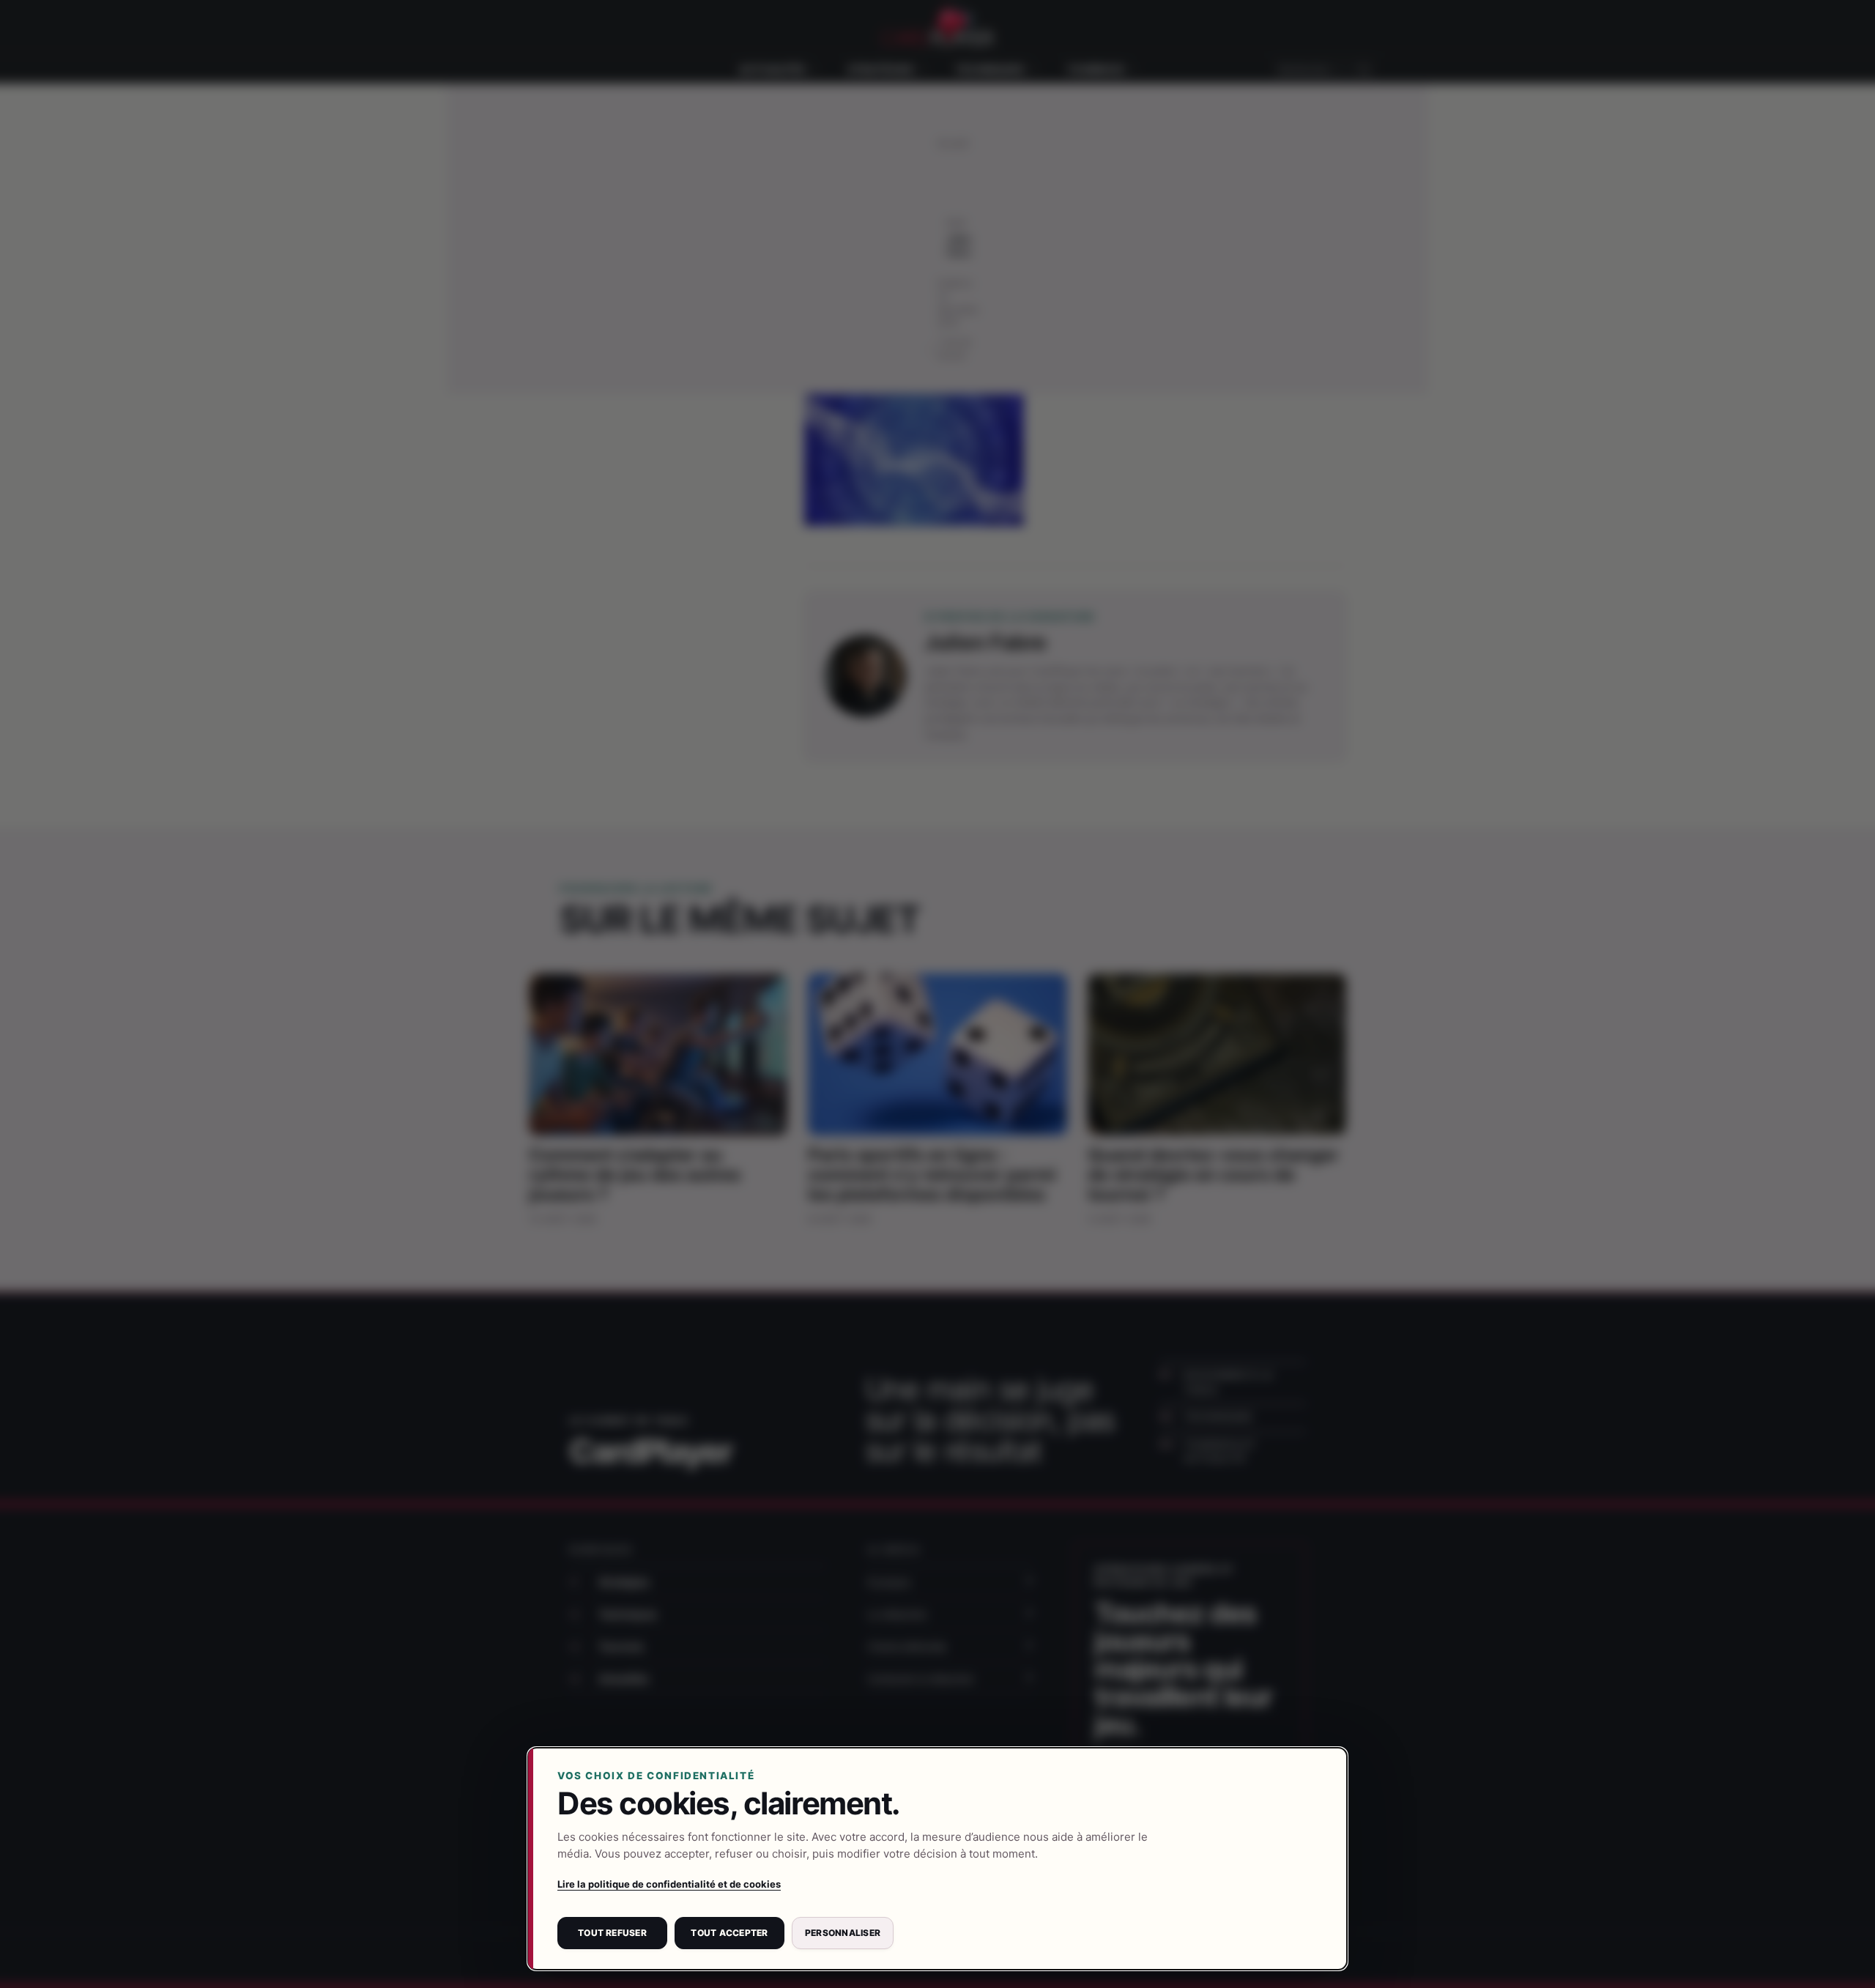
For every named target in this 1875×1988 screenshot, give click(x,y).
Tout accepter (729, 1933)
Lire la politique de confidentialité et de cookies (669, 1884)
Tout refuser (612, 1933)
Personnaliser (843, 1933)
